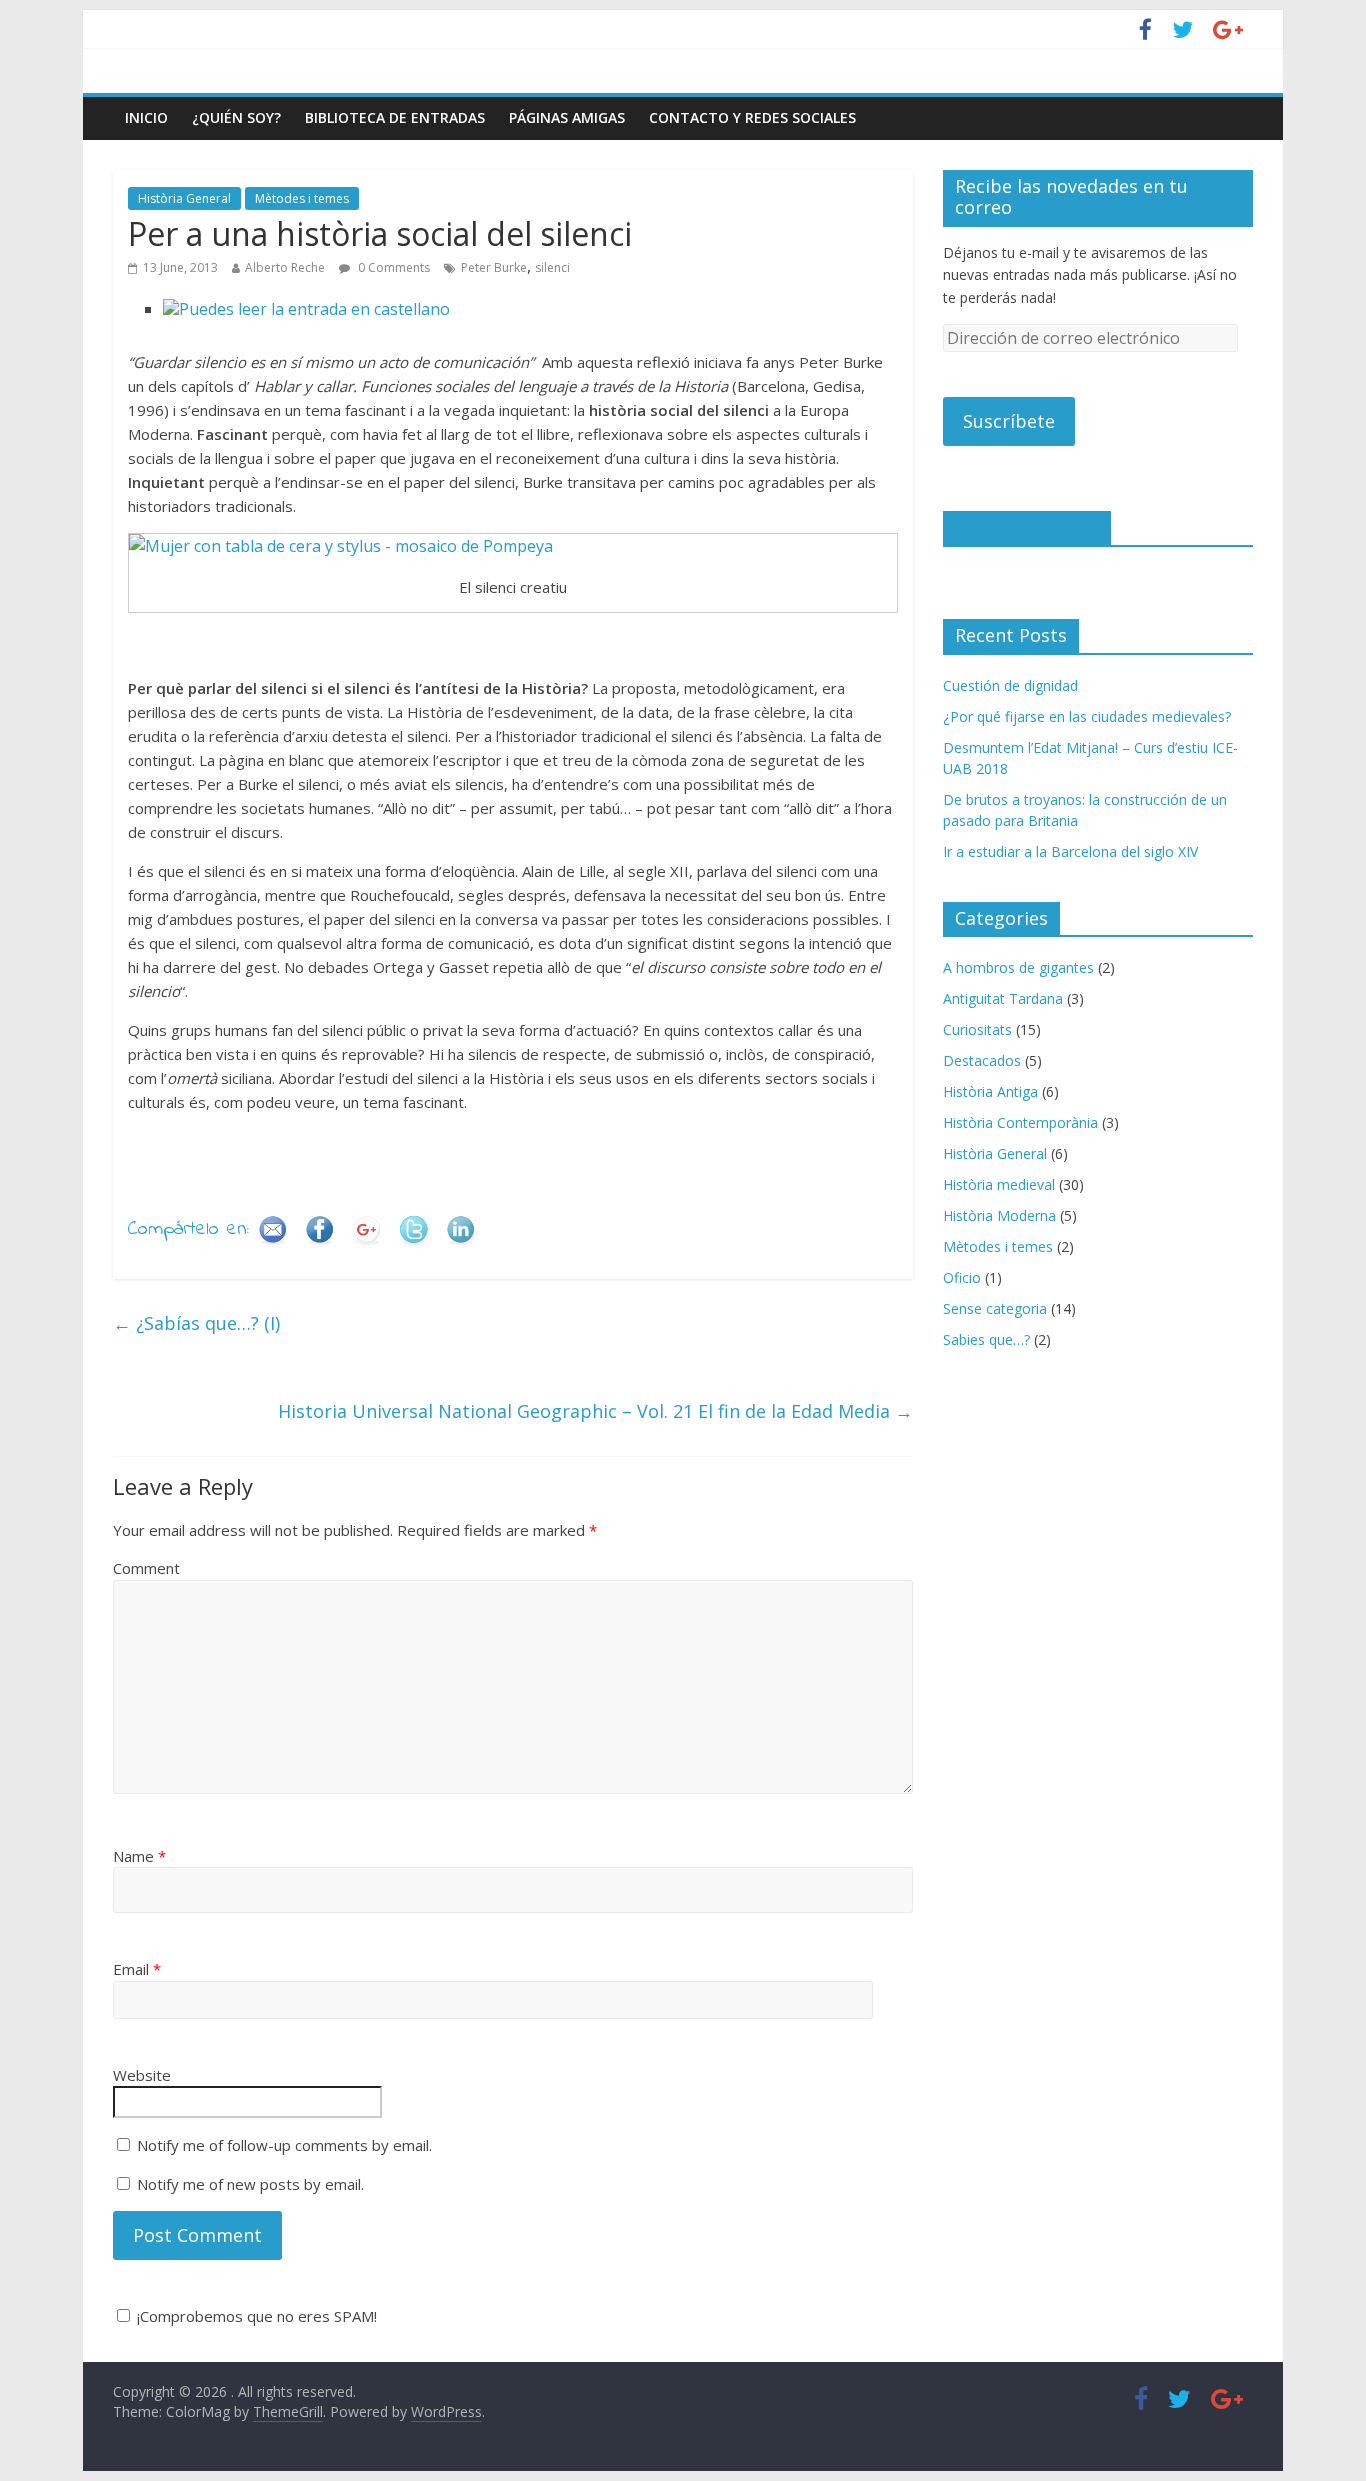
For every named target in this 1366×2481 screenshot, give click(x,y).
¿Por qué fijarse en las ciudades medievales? (1087, 716)
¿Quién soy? (236, 117)
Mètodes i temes (302, 198)
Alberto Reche (285, 267)
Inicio (146, 117)
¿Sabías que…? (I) (196, 1323)
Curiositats (977, 1029)
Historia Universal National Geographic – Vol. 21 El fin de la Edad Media (595, 1411)
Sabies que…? (986, 1339)
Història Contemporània (1020, 1122)
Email (137, 1969)
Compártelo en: (188, 1229)
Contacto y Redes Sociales (752, 117)
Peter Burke (494, 267)
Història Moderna (999, 1215)
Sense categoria (995, 1308)
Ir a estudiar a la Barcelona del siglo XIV (1070, 851)
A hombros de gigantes (1018, 967)
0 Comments (392, 267)
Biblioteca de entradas (395, 117)
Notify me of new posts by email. (250, 2184)
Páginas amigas (567, 117)
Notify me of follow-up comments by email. (284, 2145)
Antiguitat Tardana (1003, 998)
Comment (146, 1568)
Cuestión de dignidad (1010, 685)
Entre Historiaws (1027, 527)
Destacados (982, 1060)
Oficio (962, 1277)
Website (142, 2075)
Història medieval (999, 1184)
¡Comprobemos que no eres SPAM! (255, 2316)
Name (139, 1856)
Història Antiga (990, 1091)
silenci (552, 267)
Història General (184, 198)
